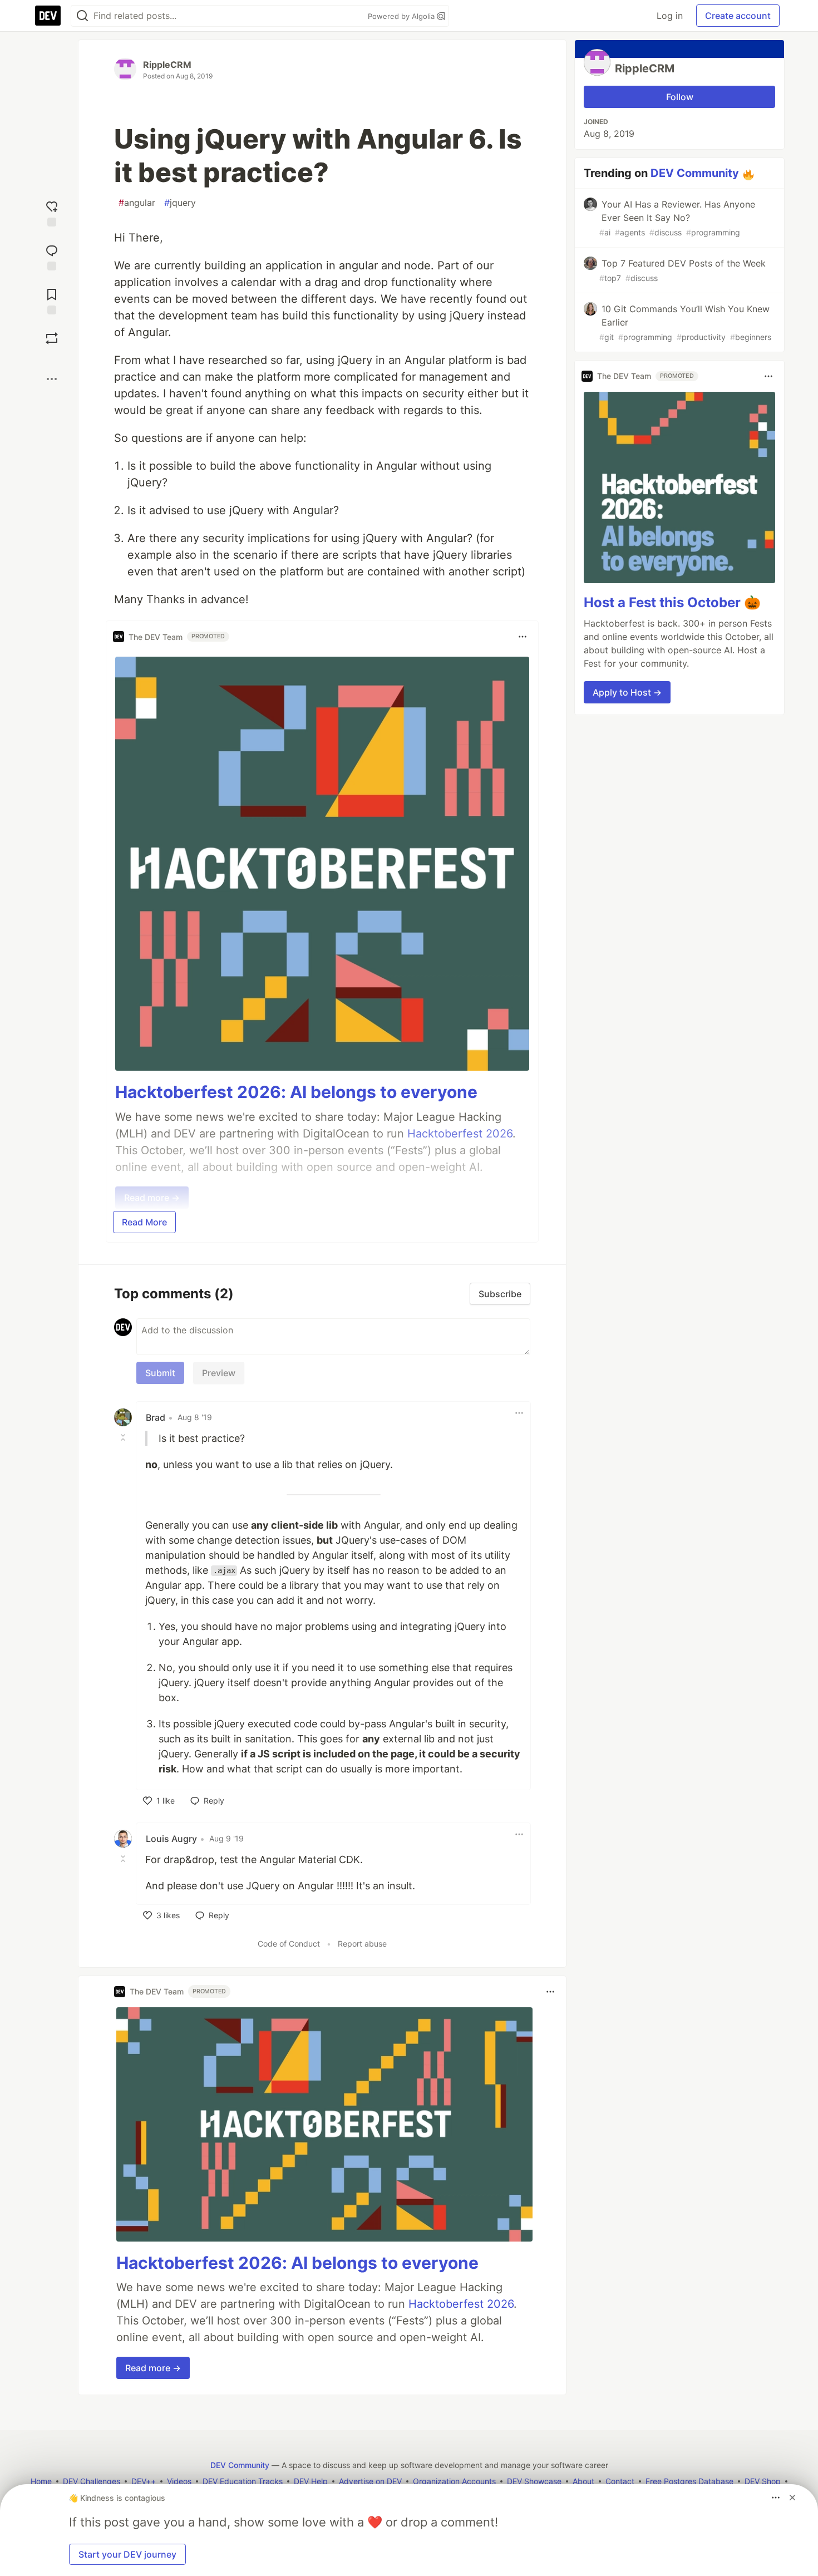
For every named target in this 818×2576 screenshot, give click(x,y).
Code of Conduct (289, 1944)
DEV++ (144, 2481)
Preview (219, 1373)
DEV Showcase (534, 2481)
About (583, 2481)
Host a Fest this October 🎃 (672, 602)
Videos (179, 2481)
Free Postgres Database (689, 2481)
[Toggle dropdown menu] (523, 637)
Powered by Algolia (402, 16)
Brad (156, 1417)
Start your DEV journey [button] (127, 2554)
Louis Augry (171, 1839)
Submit (160, 1373)
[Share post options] (52, 379)
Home (41, 2481)
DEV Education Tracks (243, 2481)
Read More (144, 1222)
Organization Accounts (454, 2481)
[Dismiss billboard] (792, 2498)
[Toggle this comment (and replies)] (124, 1437)
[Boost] (52, 338)
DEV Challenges (92, 2481)
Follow (680, 97)
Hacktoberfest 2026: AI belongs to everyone (296, 1092)
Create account (738, 16)
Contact (620, 2481)
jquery (180, 203)
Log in (670, 16)
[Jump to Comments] (52, 256)
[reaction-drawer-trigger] (52, 212)
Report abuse (362, 1944)
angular (137, 203)
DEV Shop (763, 2481)
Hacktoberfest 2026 (461, 2304)
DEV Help (311, 2481)
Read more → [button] (153, 2368)
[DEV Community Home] (48, 16)
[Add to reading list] (52, 300)
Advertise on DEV (370, 2481)
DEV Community (695, 173)
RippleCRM (167, 65)
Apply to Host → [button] (627, 692)
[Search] (82, 16)
